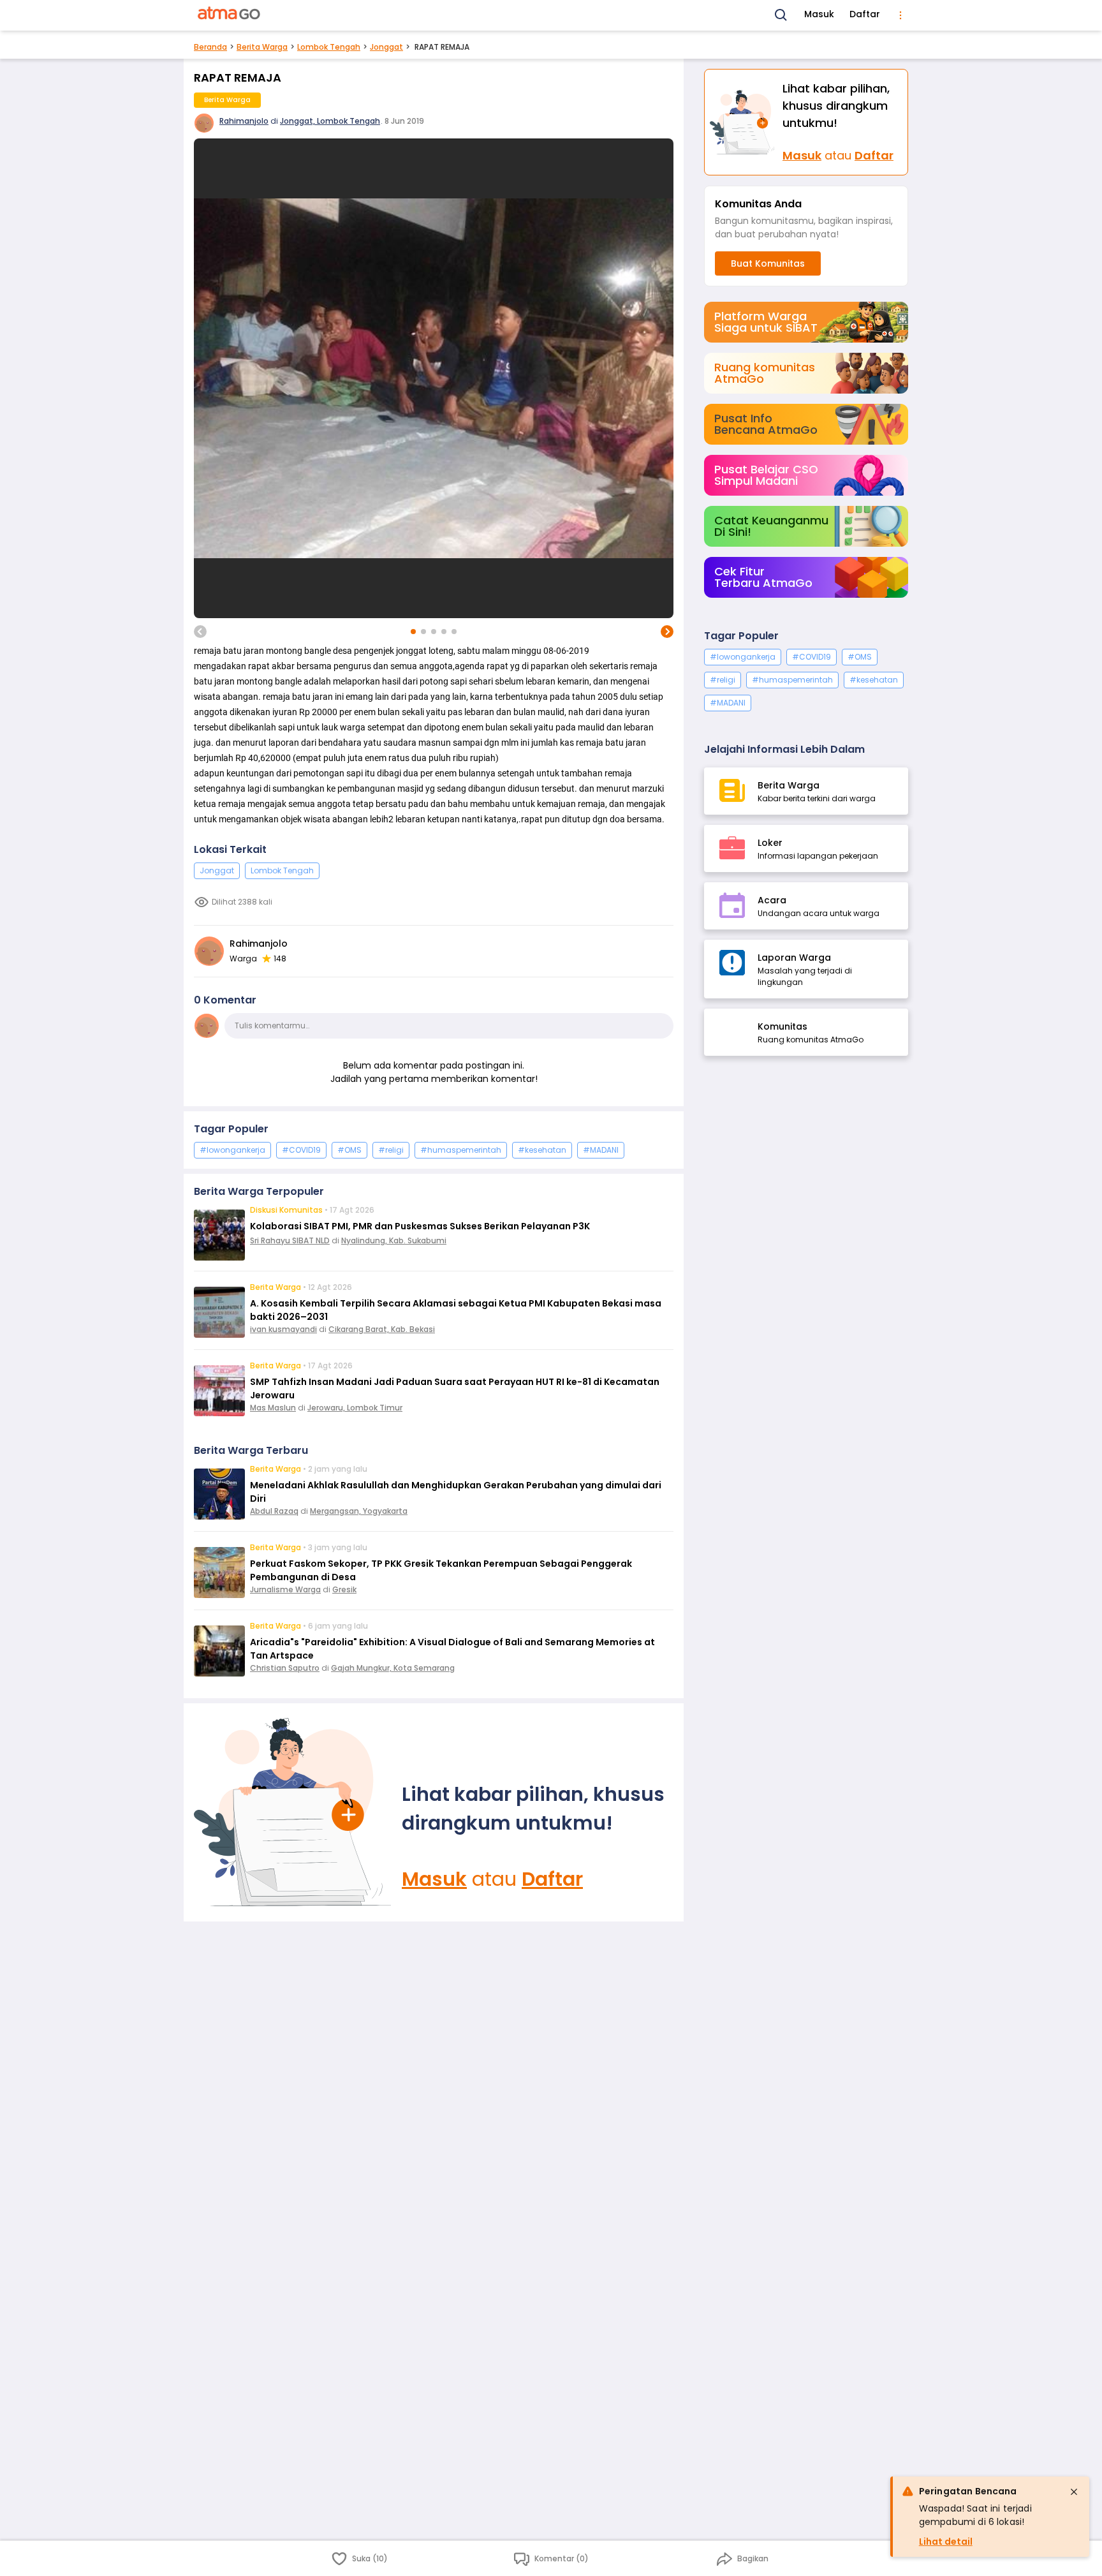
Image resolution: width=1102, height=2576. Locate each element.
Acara (772, 900)
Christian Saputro (285, 1668)
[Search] (781, 15)
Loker (770, 843)
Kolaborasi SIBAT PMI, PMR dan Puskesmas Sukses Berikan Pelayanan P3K (420, 1226)
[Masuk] (293, 1812)
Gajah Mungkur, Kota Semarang (393, 1668)
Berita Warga (262, 47)
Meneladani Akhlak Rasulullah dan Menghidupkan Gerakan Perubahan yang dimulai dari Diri (456, 1492)
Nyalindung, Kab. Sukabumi (394, 1240)
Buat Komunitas (768, 263)
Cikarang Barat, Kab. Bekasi (382, 1329)
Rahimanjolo (244, 121)
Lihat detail (946, 2542)
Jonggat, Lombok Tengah (330, 121)
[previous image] (200, 632)
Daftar (865, 14)
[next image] (667, 632)
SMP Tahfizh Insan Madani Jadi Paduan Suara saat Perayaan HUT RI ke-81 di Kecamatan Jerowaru (455, 1388)
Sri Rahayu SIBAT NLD (290, 1240)
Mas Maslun (273, 1408)
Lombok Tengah (329, 47)
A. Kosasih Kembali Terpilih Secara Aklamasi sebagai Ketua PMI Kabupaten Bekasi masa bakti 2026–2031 (456, 1310)
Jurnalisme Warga (285, 1589)
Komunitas (782, 1026)
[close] (1074, 2492)
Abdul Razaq (274, 1511)
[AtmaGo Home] (230, 15)
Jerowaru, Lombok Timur (355, 1408)
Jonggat (386, 47)
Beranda (210, 47)
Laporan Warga (794, 958)
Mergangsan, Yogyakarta (359, 1511)
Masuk (819, 14)
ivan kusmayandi (283, 1329)
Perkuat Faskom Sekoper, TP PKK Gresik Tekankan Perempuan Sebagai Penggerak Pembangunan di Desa (441, 1570)
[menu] (900, 15)
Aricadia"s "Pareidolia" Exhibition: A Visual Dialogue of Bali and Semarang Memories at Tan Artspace (452, 1649)
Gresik (344, 1589)
